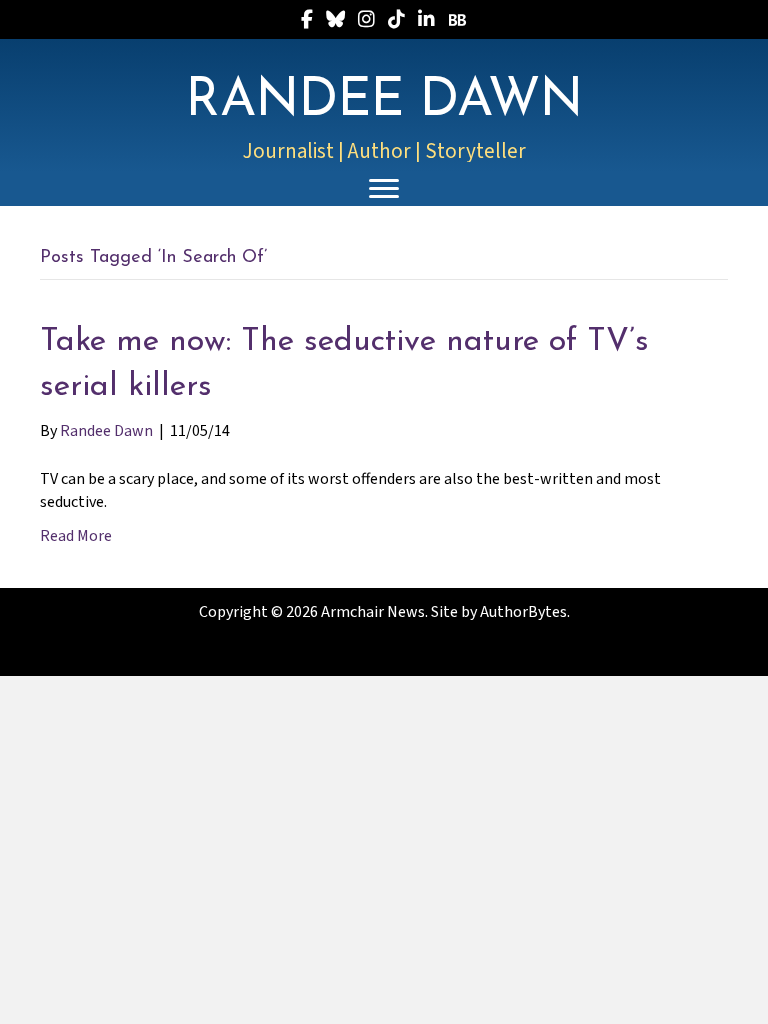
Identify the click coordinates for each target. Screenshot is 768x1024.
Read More (76, 536)
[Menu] (384, 189)
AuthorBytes (523, 612)
